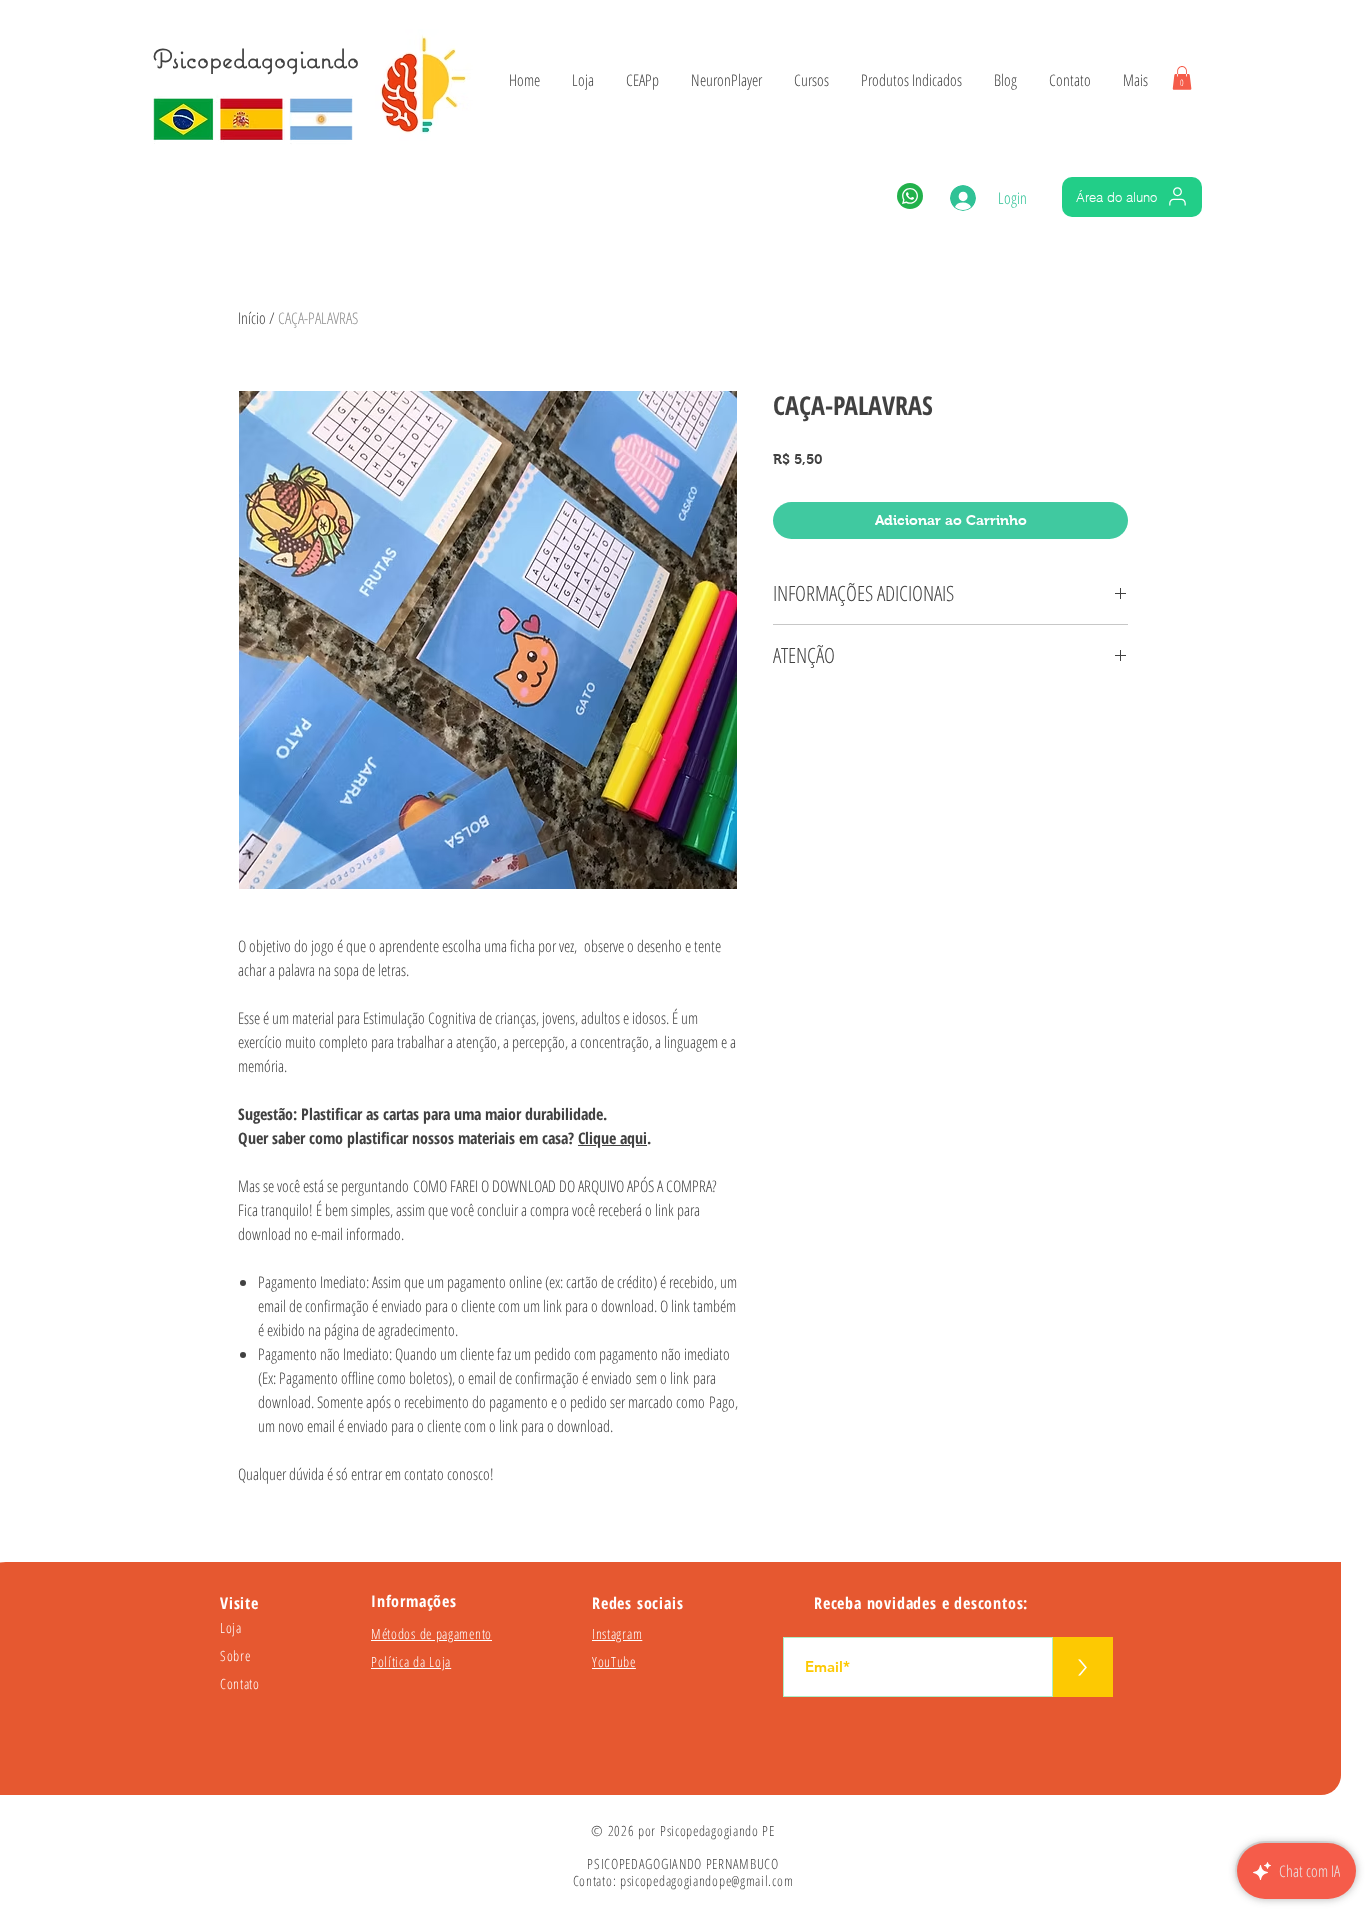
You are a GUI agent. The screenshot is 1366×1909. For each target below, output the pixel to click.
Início (252, 318)
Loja (231, 1627)
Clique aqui (612, 1138)
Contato (240, 1683)
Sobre (235, 1655)
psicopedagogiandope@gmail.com (706, 1880)
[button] (1182, 78)
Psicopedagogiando (256, 58)
